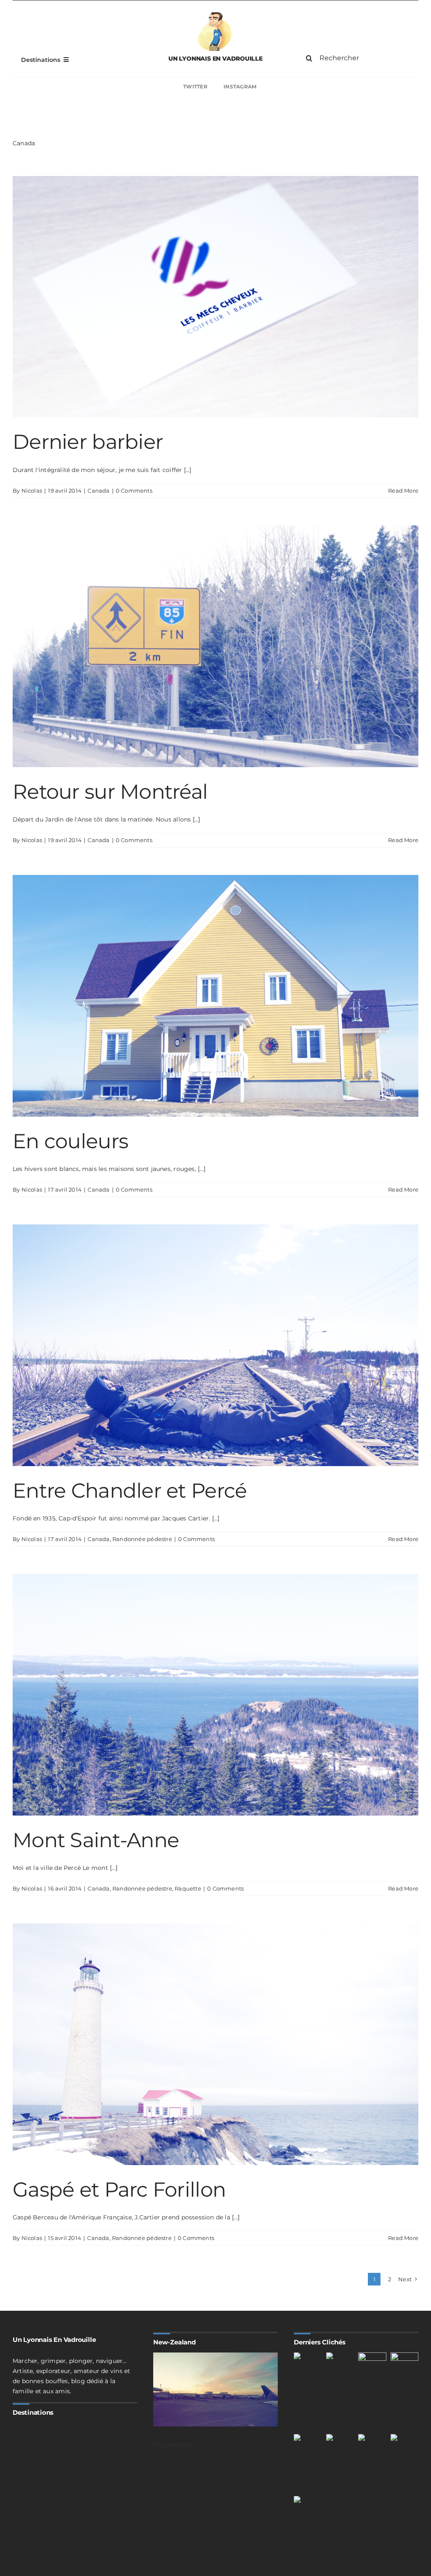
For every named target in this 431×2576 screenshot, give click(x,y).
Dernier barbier (88, 442)
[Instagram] (321, 87)
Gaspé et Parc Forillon (119, 2189)
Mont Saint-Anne (96, 1840)
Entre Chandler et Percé (130, 1491)
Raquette (188, 1888)
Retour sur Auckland (184, 2436)
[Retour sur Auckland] (215, 2389)
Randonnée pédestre (142, 1539)
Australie (210, 2445)
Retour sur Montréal (110, 792)
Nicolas (32, 491)
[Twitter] (110, 87)
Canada (98, 491)
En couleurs (70, 1141)
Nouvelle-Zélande (250, 2445)
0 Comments (134, 491)
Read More (403, 491)
